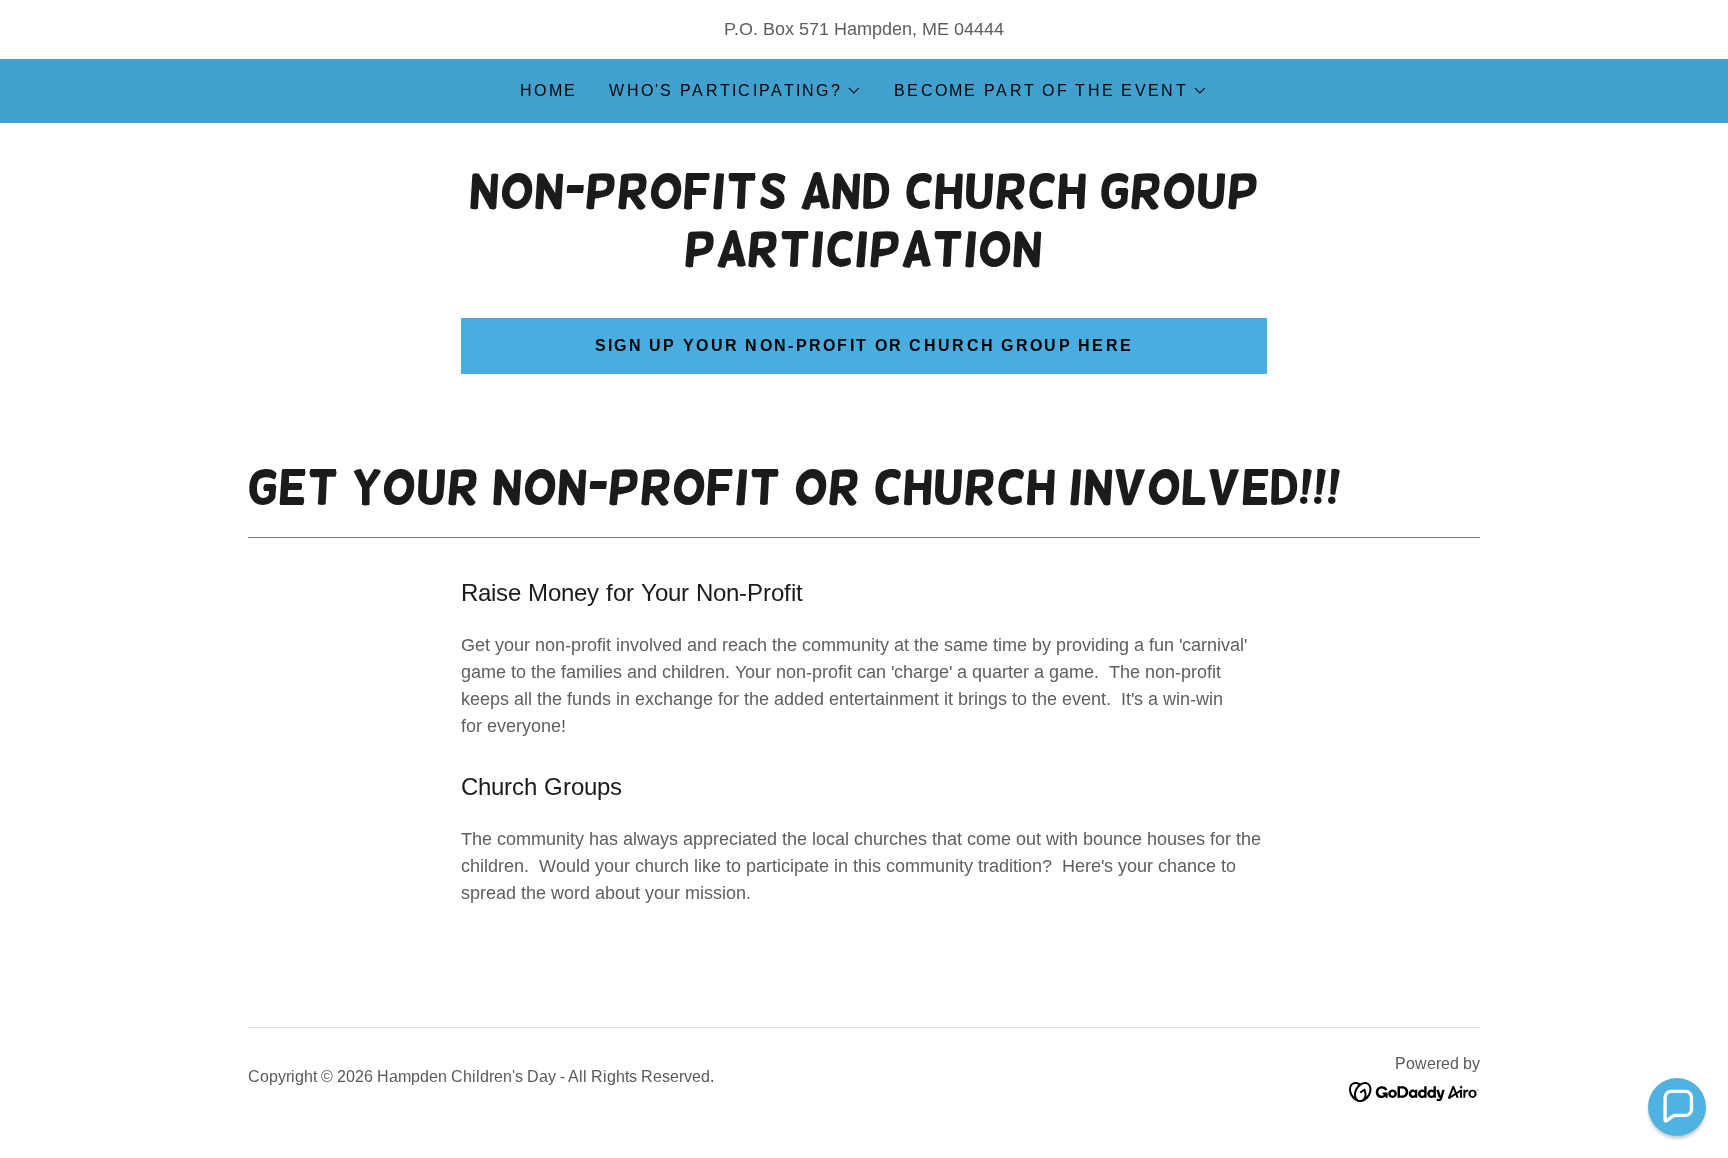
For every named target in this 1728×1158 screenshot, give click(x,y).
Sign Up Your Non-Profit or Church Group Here (864, 345)
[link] (1414, 1090)
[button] (735, 91)
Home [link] (548, 90)
